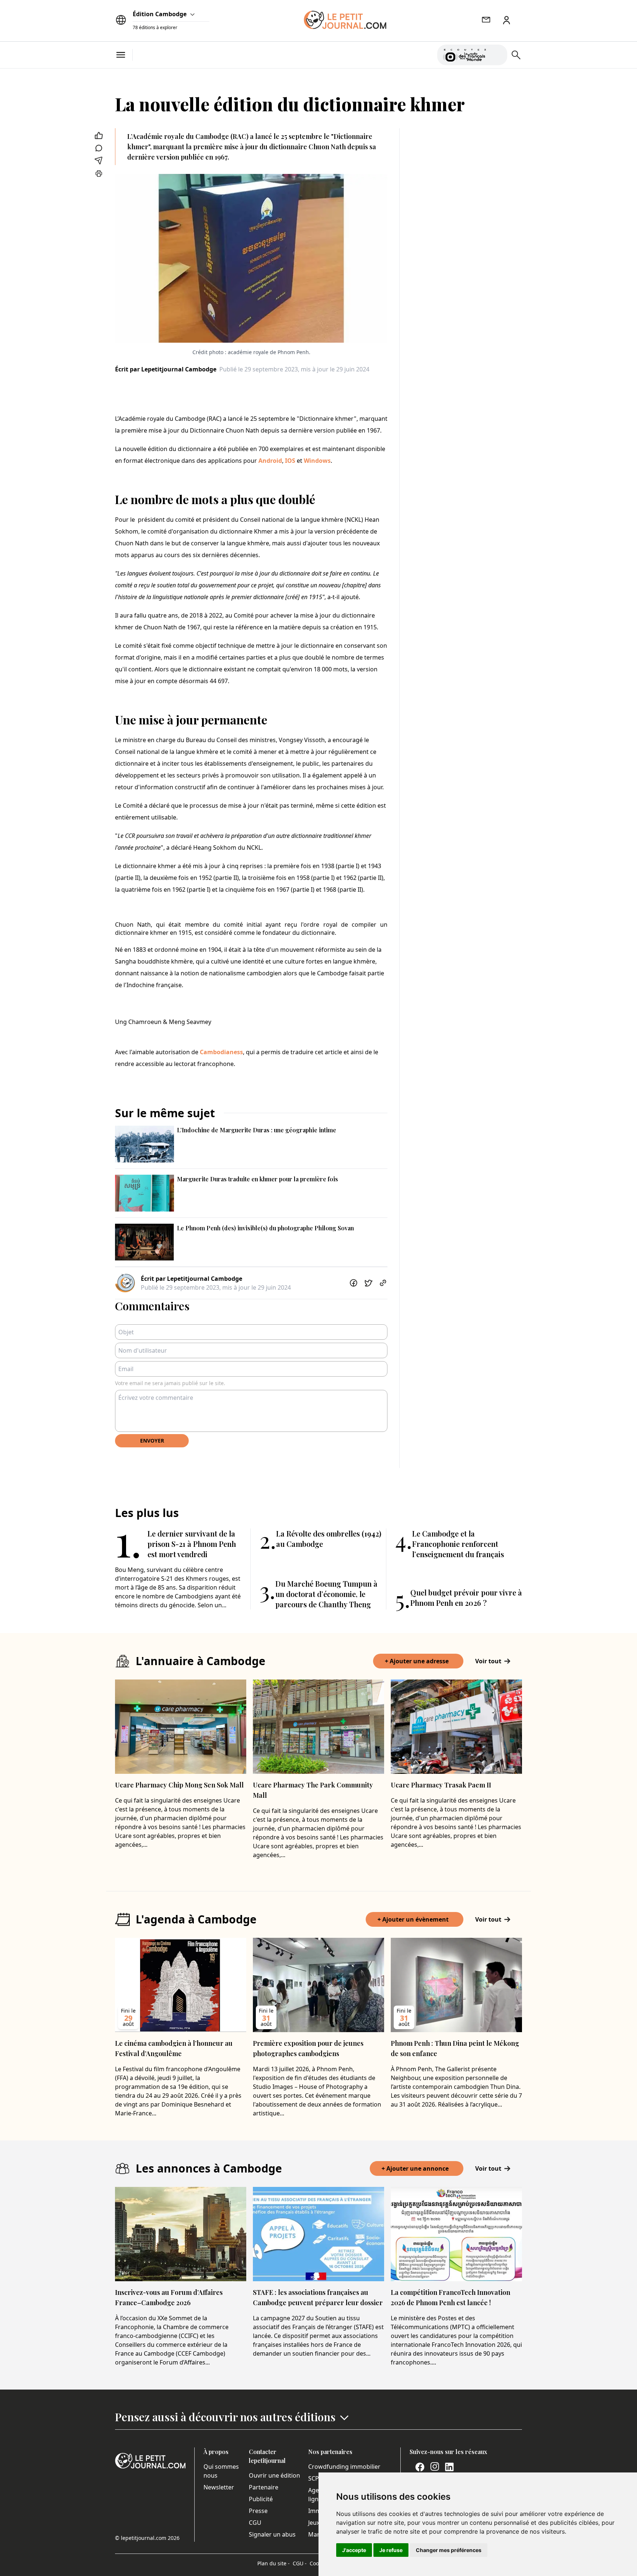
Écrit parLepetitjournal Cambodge (166, 369)
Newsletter (219, 2487)
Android (269, 461)
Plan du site (274, 2563)
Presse (258, 2511)
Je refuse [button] (391, 2550)
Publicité (261, 2499)
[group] (497, 53)
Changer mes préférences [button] (449, 2550)
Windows (316, 461)
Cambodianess (221, 1052)
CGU (255, 2523)
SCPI (314, 2478)
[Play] (497, 55)
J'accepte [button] (354, 2550)
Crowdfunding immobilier (344, 2467)
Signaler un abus (272, 2534)
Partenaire (264, 2487)
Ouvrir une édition (274, 2475)
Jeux (314, 2523)
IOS (289, 461)
